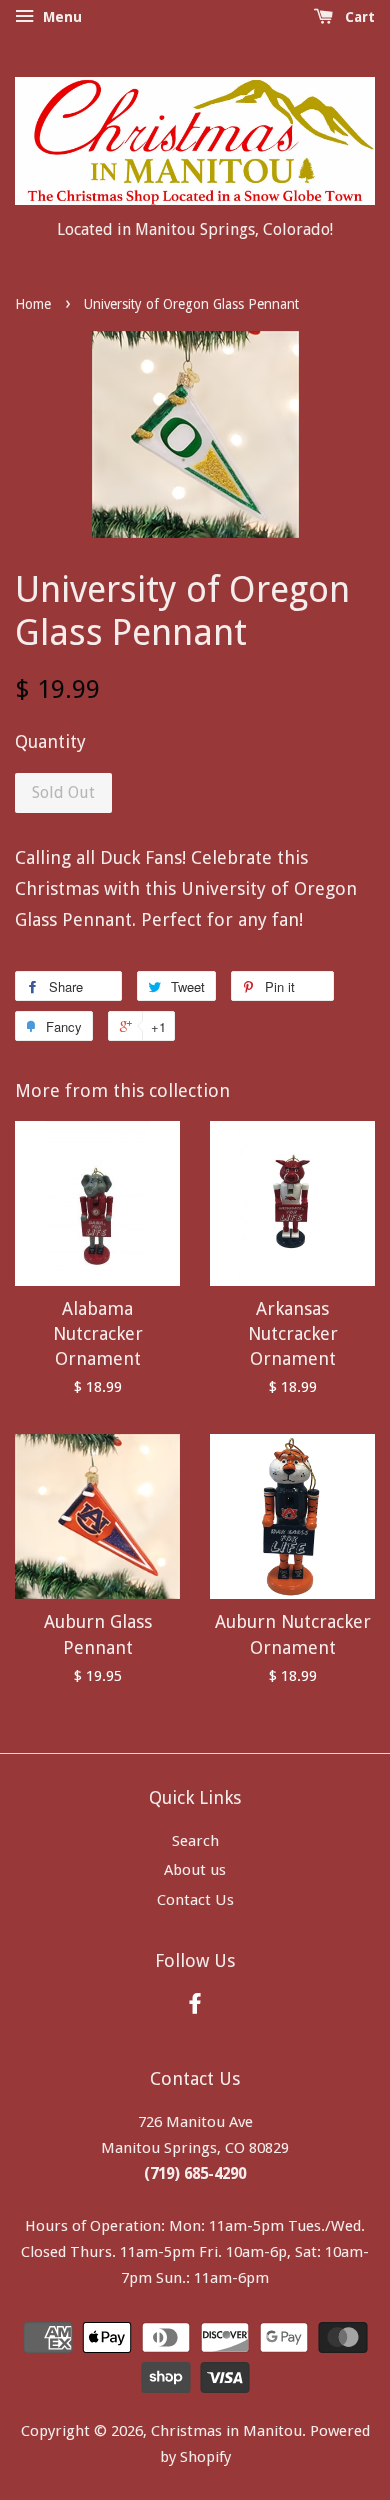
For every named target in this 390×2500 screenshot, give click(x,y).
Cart (358, 17)
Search (195, 1841)
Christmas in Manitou (226, 2431)
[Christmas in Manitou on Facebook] (195, 2007)
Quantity (50, 741)
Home (33, 304)
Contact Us (195, 1900)
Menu (60, 17)
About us (195, 1870)
